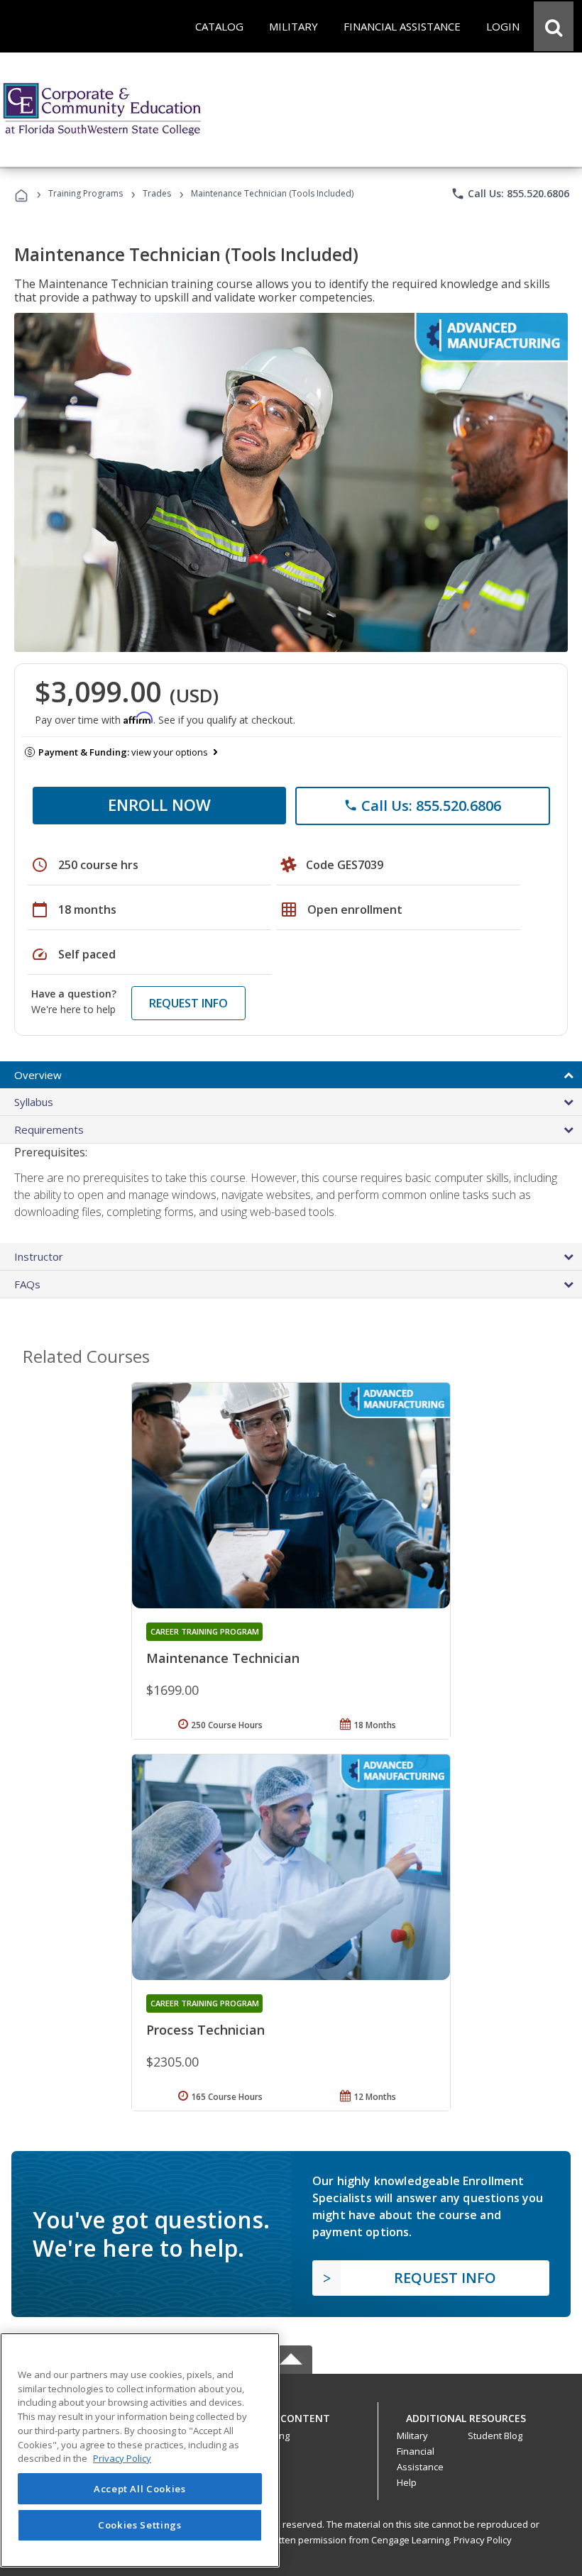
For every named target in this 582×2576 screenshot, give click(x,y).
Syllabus (34, 1102)
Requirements (49, 1129)
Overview (38, 1075)
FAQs (27, 1284)
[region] (140, 2450)
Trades (157, 193)
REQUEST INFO (188, 1003)
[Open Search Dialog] (554, 26)
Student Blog (495, 2436)
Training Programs (86, 193)
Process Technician (205, 2030)
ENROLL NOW (159, 805)
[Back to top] (291, 2415)
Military (412, 2436)
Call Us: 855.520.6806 (510, 194)
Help (407, 2482)
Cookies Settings (140, 2525)
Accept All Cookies (140, 2489)
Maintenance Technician (223, 1658)
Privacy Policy (483, 2540)
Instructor (39, 1256)
